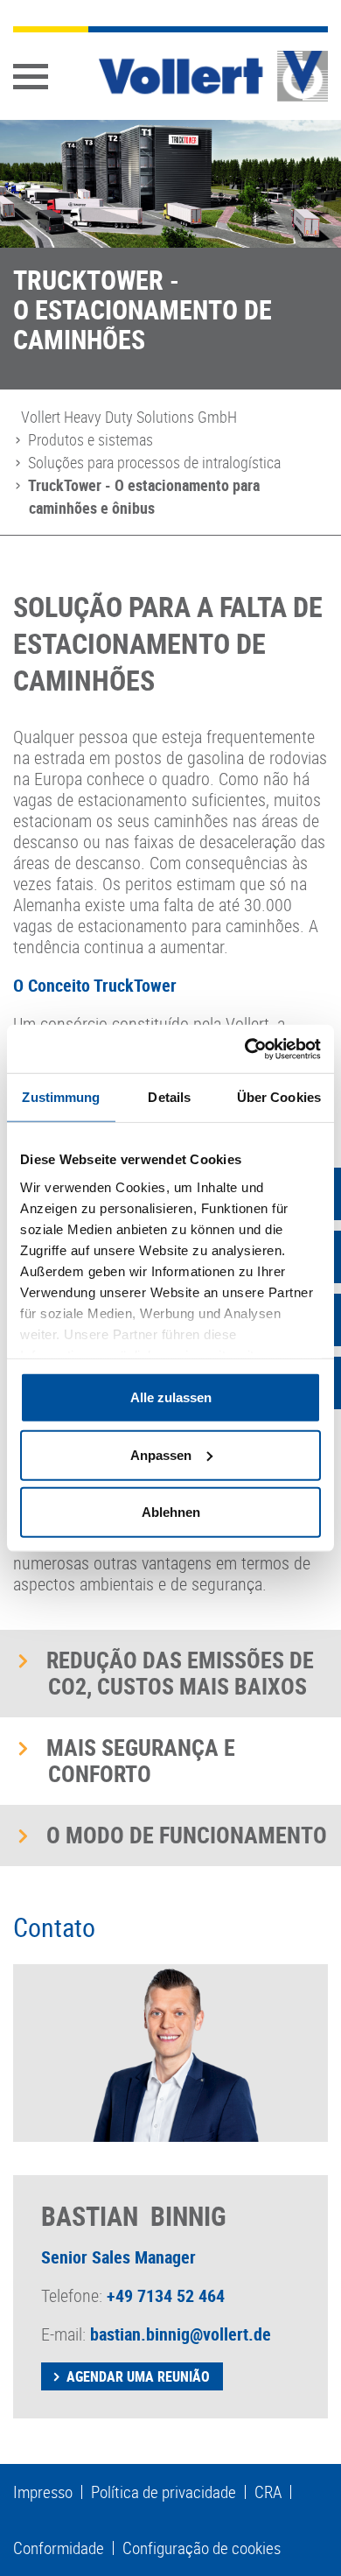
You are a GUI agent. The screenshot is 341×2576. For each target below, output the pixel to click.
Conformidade (59, 2548)
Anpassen (161, 1454)
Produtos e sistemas (90, 439)
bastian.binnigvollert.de (181, 2334)
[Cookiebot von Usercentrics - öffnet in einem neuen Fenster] (245, 1049)
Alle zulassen (171, 1397)
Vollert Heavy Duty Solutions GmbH (129, 417)
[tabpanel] (170, 255)
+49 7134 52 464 (166, 2295)
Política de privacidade (164, 2492)
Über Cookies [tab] (279, 1097)
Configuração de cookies (202, 2548)
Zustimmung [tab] (61, 1097)
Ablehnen (171, 1512)
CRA (268, 2492)
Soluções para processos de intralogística (154, 462)
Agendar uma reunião (138, 2376)
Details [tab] (169, 1097)
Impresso (43, 2492)
